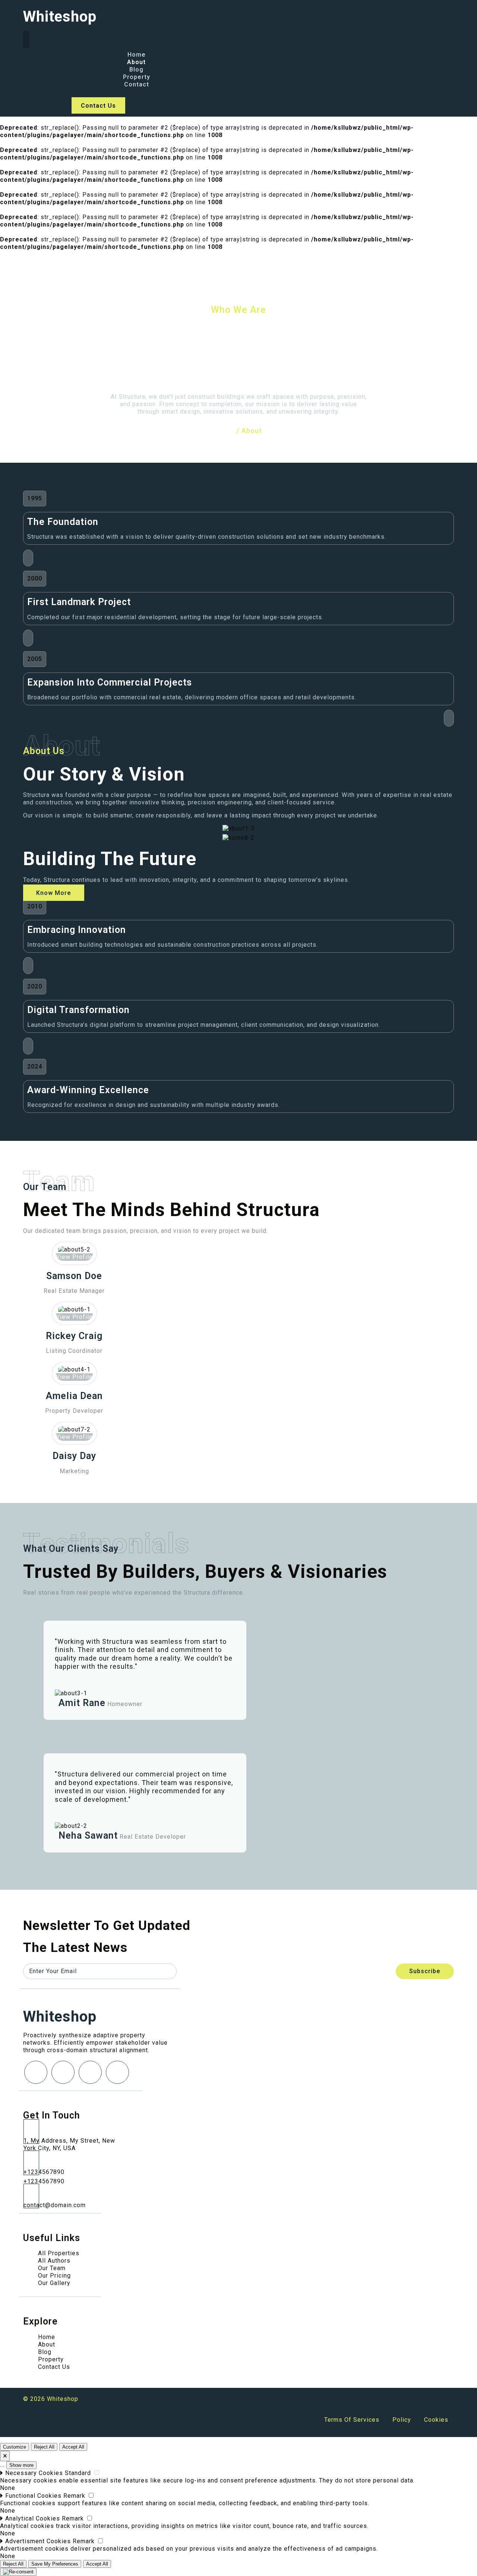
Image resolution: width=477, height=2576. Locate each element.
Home (225, 431)
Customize (15, 2447)
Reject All (44, 2447)
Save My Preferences (55, 2564)
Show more (21, 2465)
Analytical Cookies (33, 2518)
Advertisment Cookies (38, 2541)
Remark (74, 2496)
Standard (78, 2473)
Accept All (73, 2447)
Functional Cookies (33, 2496)
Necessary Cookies (34, 2473)
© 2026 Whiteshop (51, 2399)
